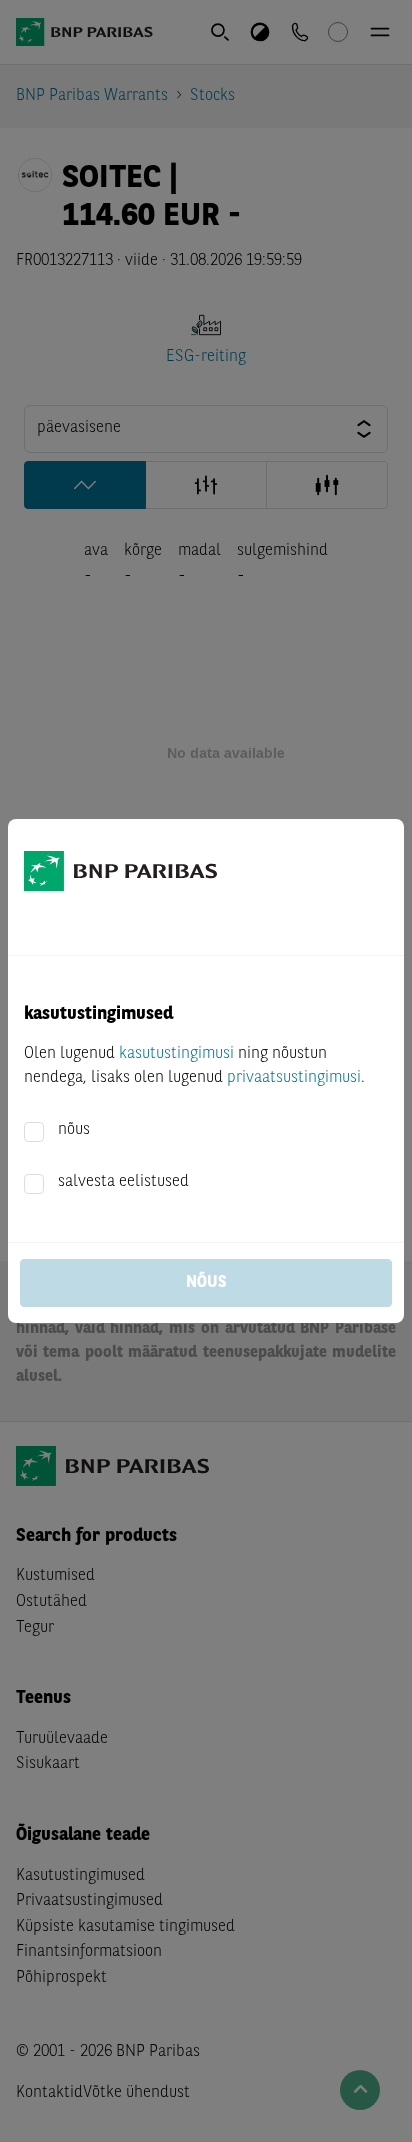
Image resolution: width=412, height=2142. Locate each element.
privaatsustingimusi (294, 1078)
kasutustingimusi (176, 1054)
